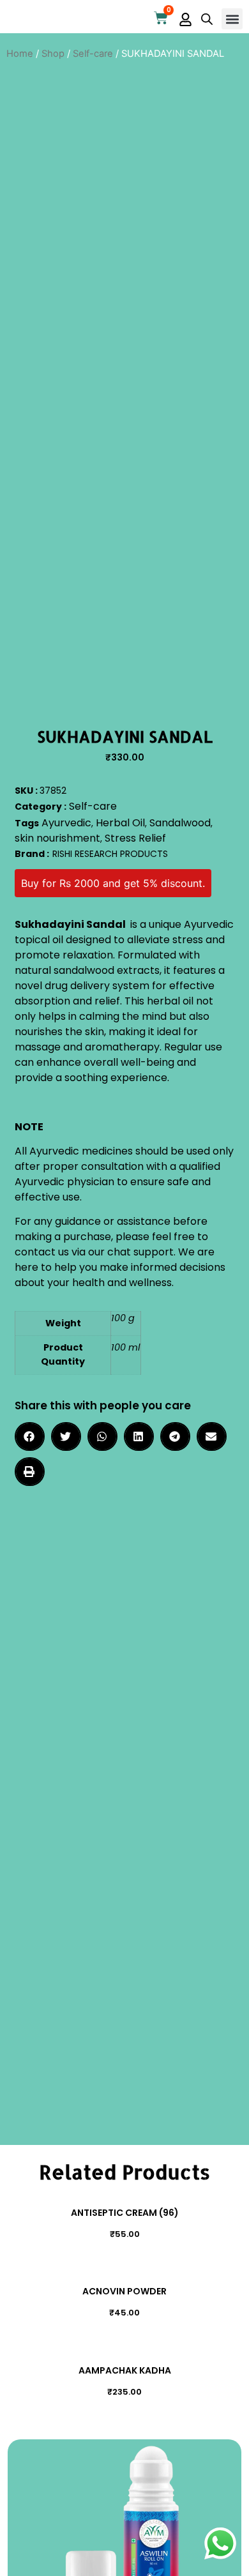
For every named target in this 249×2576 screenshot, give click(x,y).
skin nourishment (57, 838)
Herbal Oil (120, 823)
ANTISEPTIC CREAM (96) (125, 2213)
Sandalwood (180, 823)
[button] (232, 19)
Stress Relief (135, 838)
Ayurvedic (66, 823)
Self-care (93, 54)
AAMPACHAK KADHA (125, 2370)
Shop (53, 54)
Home (20, 54)
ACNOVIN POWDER (124, 2291)
